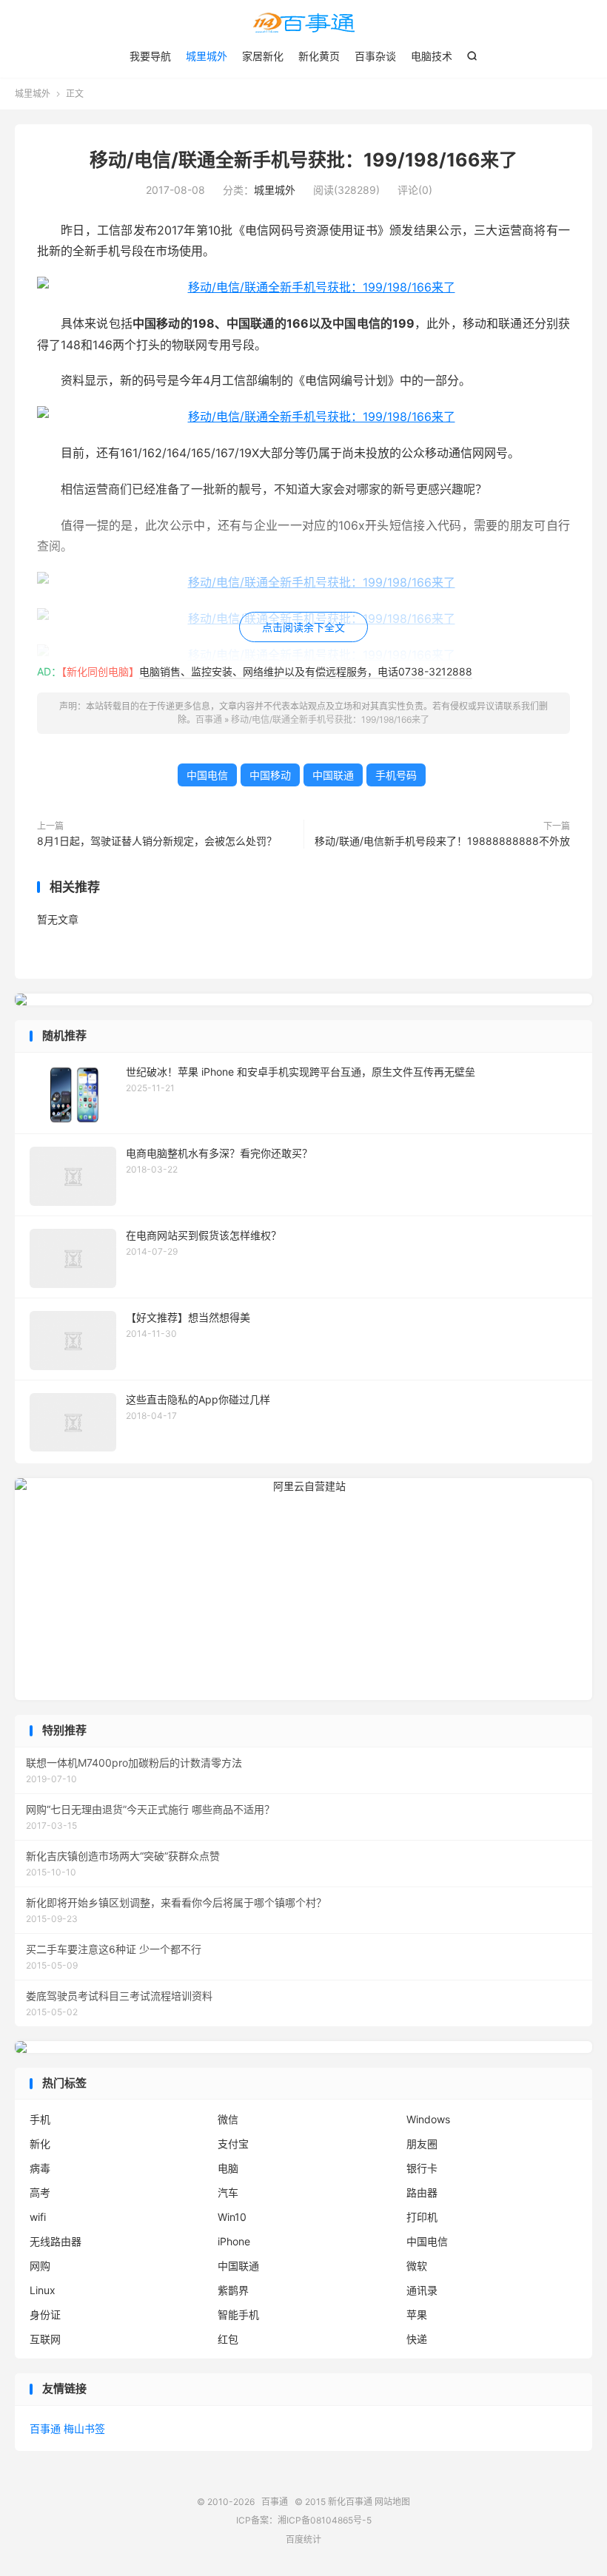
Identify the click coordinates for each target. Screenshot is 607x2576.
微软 (417, 2266)
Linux (43, 2290)
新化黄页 (319, 56)
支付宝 (233, 2144)
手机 (40, 2119)
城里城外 (207, 56)
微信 (228, 2119)
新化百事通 (350, 2502)
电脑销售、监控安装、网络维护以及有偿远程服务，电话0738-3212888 (306, 671)
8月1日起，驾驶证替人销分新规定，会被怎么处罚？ (157, 841)
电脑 (228, 2168)
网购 (40, 2266)
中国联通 (333, 775)
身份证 (45, 2314)
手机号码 (396, 775)
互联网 (45, 2339)
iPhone (234, 2241)
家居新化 (263, 56)
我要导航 (150, 56)
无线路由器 (56, 2241)
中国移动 (270, 775)
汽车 (228, 2192)
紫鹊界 (233, 2290)
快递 (417, 2339)
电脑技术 (432, 56)
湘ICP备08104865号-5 (325, 2520)
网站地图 (392, 2502)
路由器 (422, 2192)
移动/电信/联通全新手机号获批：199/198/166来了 (303, 160)
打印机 (422, 2217)
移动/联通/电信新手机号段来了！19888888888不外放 (442, 841)
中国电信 (207, 775)
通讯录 (422, 2290)
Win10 (232, 2217)
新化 (40, 2144)
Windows (428, 2119)
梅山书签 (84, 2428)
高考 (40, 2192)
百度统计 (303, 2539)
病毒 (40, 2168)
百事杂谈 (375, 56)
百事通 (303, 23)
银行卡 (422, 2168)
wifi (38, 2217)
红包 (228, 2339)
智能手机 (238, 2314)
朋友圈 (422, 2144)
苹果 (417, 2314)
